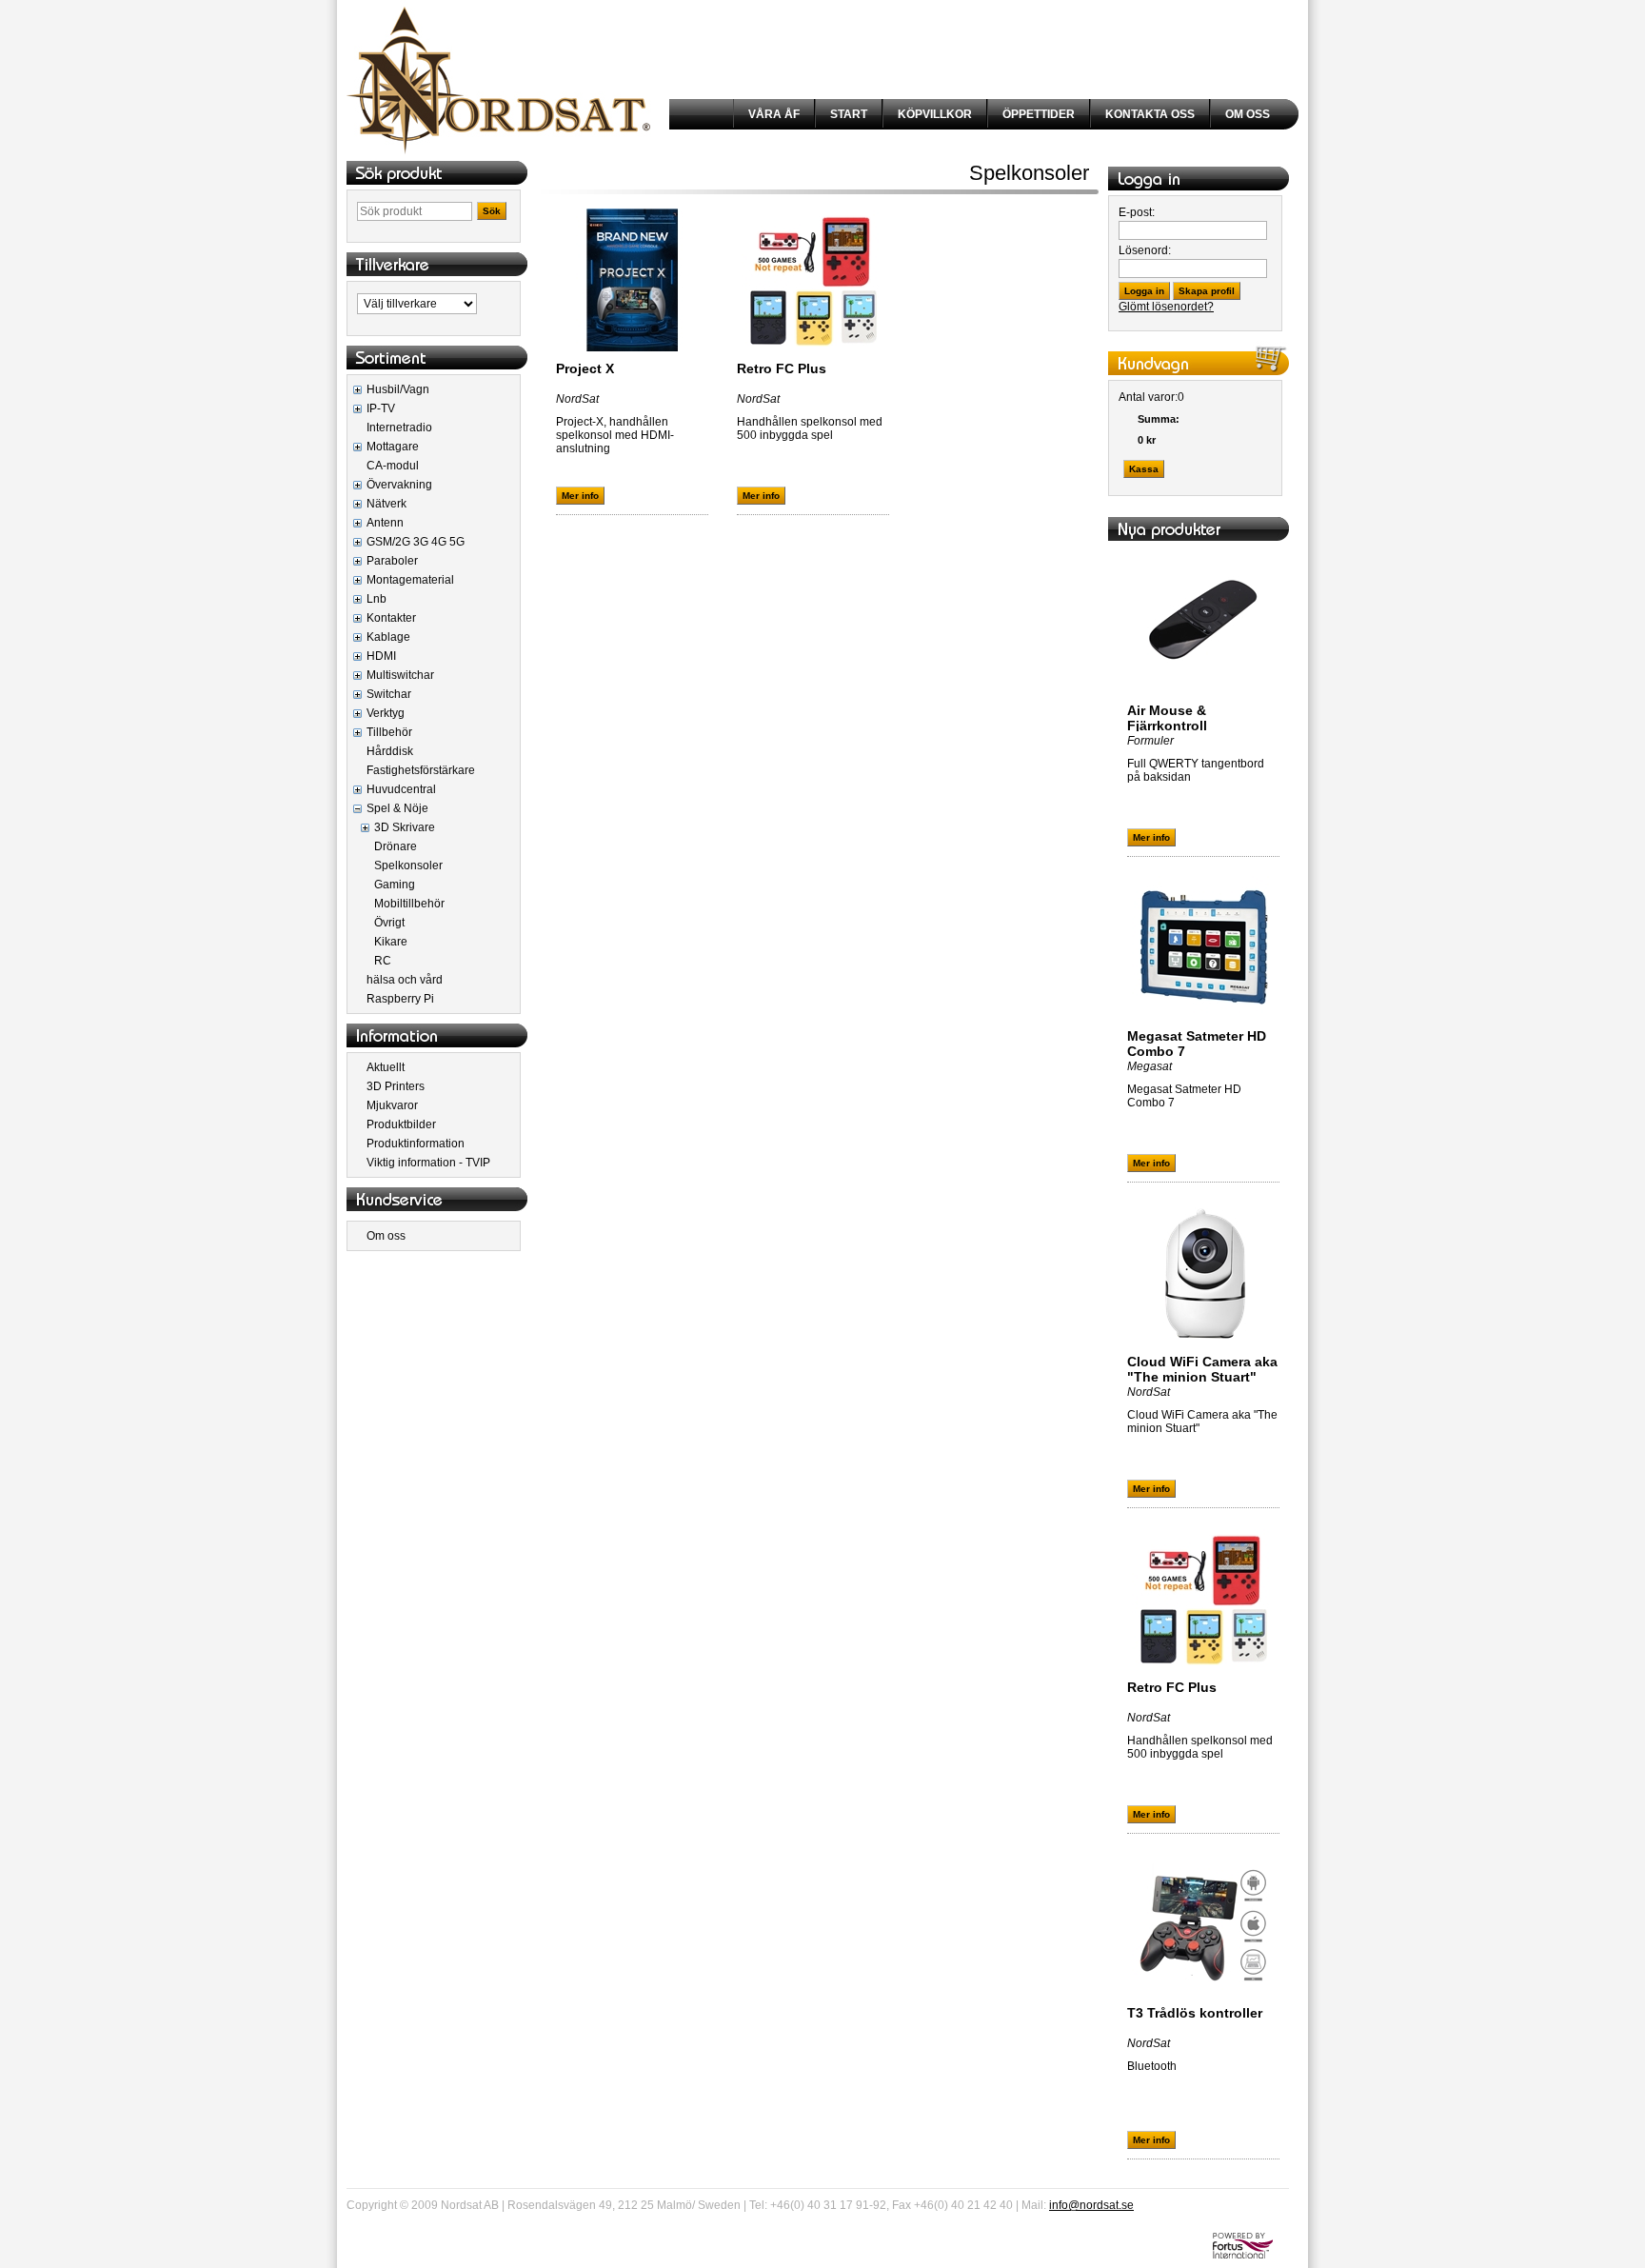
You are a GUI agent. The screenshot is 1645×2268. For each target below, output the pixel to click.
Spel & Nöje (397, 808)
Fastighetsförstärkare (421, 770)
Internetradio (399, 428)
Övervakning (399, 485)
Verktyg (386, 713)
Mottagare (393, 447)
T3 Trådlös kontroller (1195, 2013)
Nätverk (386, 504)
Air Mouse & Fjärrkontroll (1167, 718)
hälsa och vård (405, 980)
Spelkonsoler (408, 865)
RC (383, 961)
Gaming (395, 885)
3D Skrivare (405, 827)
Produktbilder (401, 1124)
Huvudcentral (401, 789)
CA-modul (393, 466)
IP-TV (381, 408)
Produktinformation (416, 1144)
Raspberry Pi (400, 999)
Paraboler (392, 561)
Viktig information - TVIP (428, 1163)
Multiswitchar (400, 675)
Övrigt (389, 923)
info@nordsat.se (1091, 2205)
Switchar (389, 694)
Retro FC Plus (782, 368)
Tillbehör (389, 732)
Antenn (385, 523)
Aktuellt (386, 1067)
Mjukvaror (392, 1105)
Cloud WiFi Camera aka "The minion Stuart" (1202, 1369)
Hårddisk (390, 751)
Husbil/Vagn (398, 389)
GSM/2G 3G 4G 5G (416, 542)
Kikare (391, 942)
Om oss (386, 1236)
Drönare (396, 846)
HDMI (381, 656)
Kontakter (391, 618)
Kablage (388, 637)
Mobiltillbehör (409, 904)
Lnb (377, 599)
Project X (585, 368)
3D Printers (396, 1086)
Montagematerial (410, 580)
